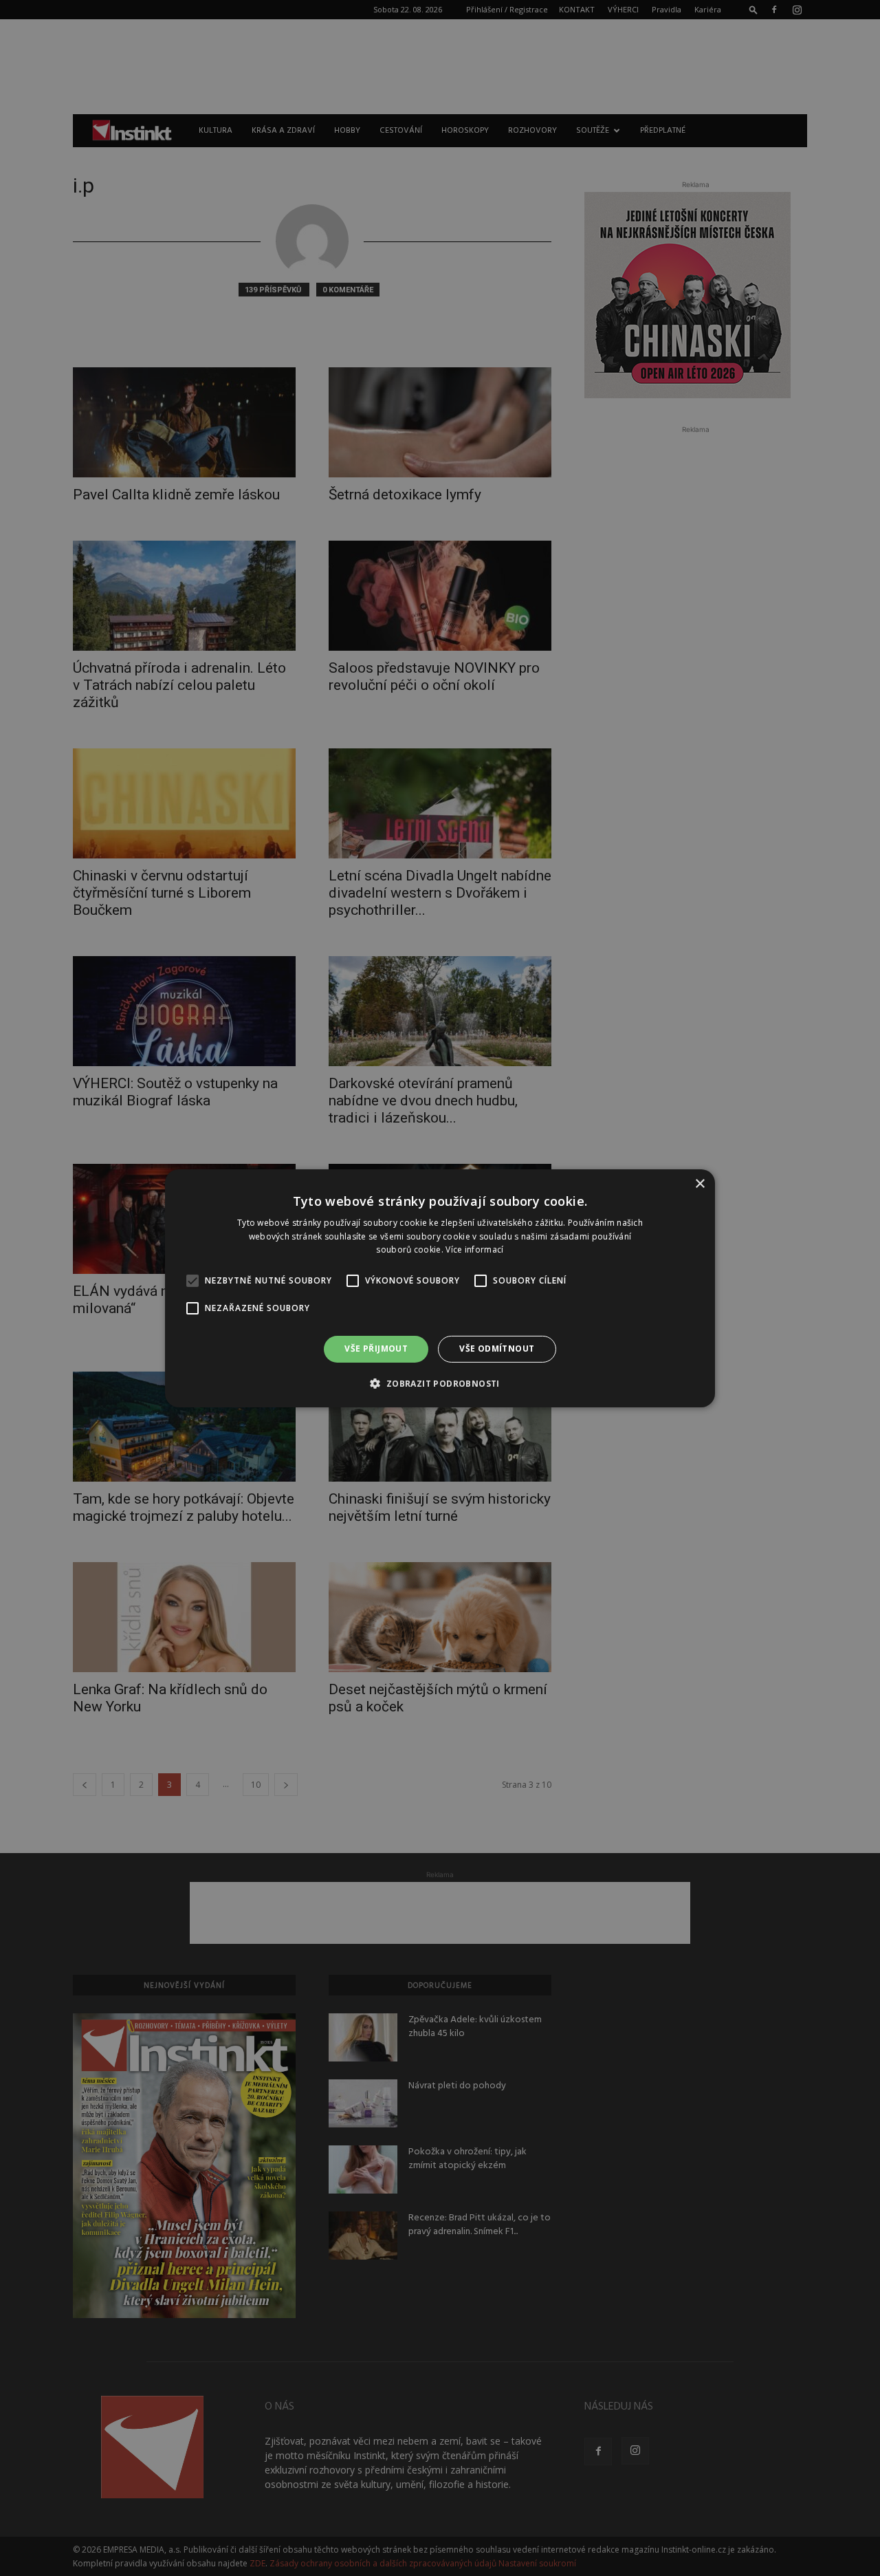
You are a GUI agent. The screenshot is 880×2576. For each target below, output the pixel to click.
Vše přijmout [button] (376, 1349)
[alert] (440, 1288)
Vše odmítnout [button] (497, 1349)
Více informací (474, 1249)
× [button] (700, 1183)
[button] (440, 1383)
